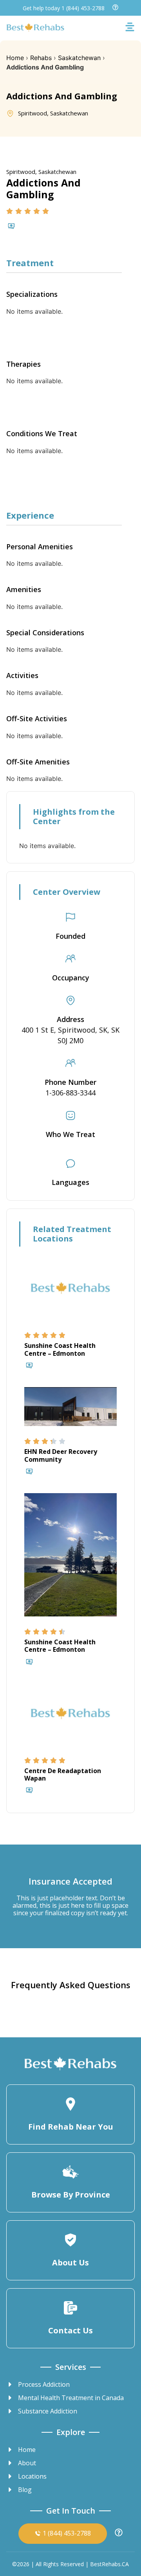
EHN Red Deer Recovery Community (61, 1455)
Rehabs (41, 58)
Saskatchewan (79, 58)
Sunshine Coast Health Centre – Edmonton (60, 1349)
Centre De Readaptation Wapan (63, 1774)
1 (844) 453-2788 (83, 8)
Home (15, 58)
